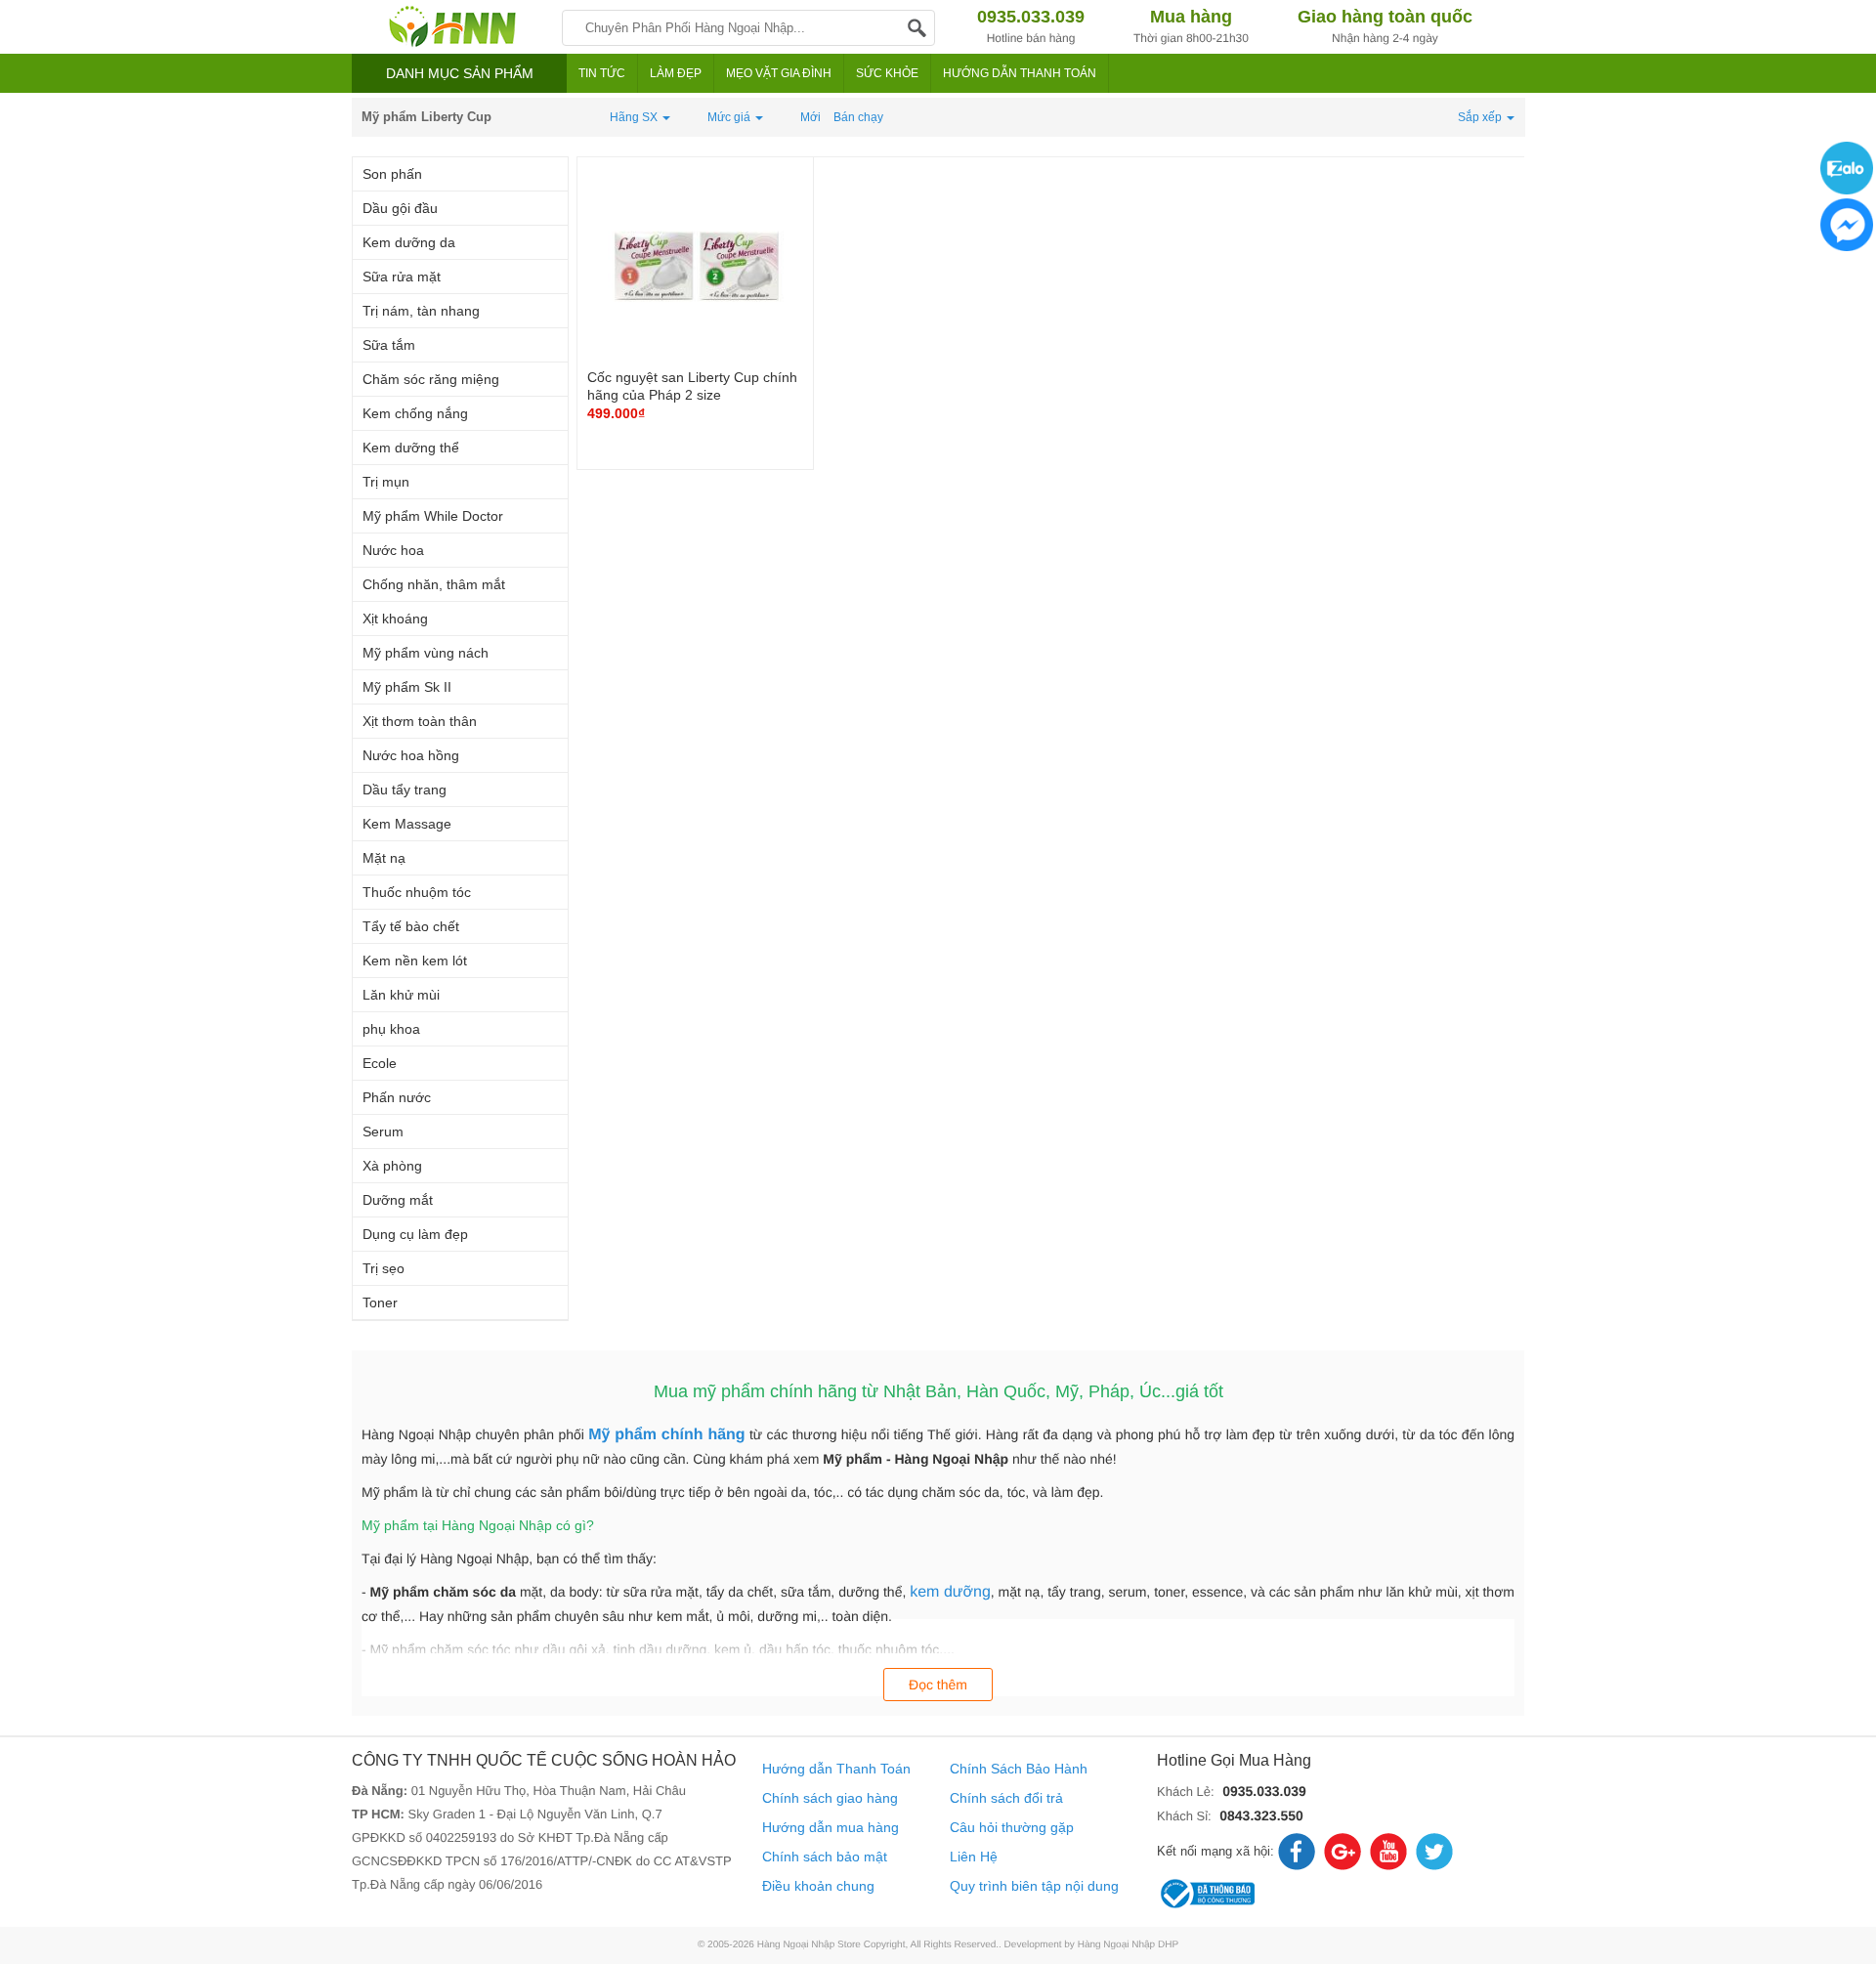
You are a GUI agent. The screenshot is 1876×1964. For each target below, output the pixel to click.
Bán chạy (858, 117)
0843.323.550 (1261, 1815)
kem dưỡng (950, 1592)
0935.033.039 (1264, 1791)
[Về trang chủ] (452, 27)
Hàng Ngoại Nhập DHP (1128, 1945)
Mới (810, 117)
